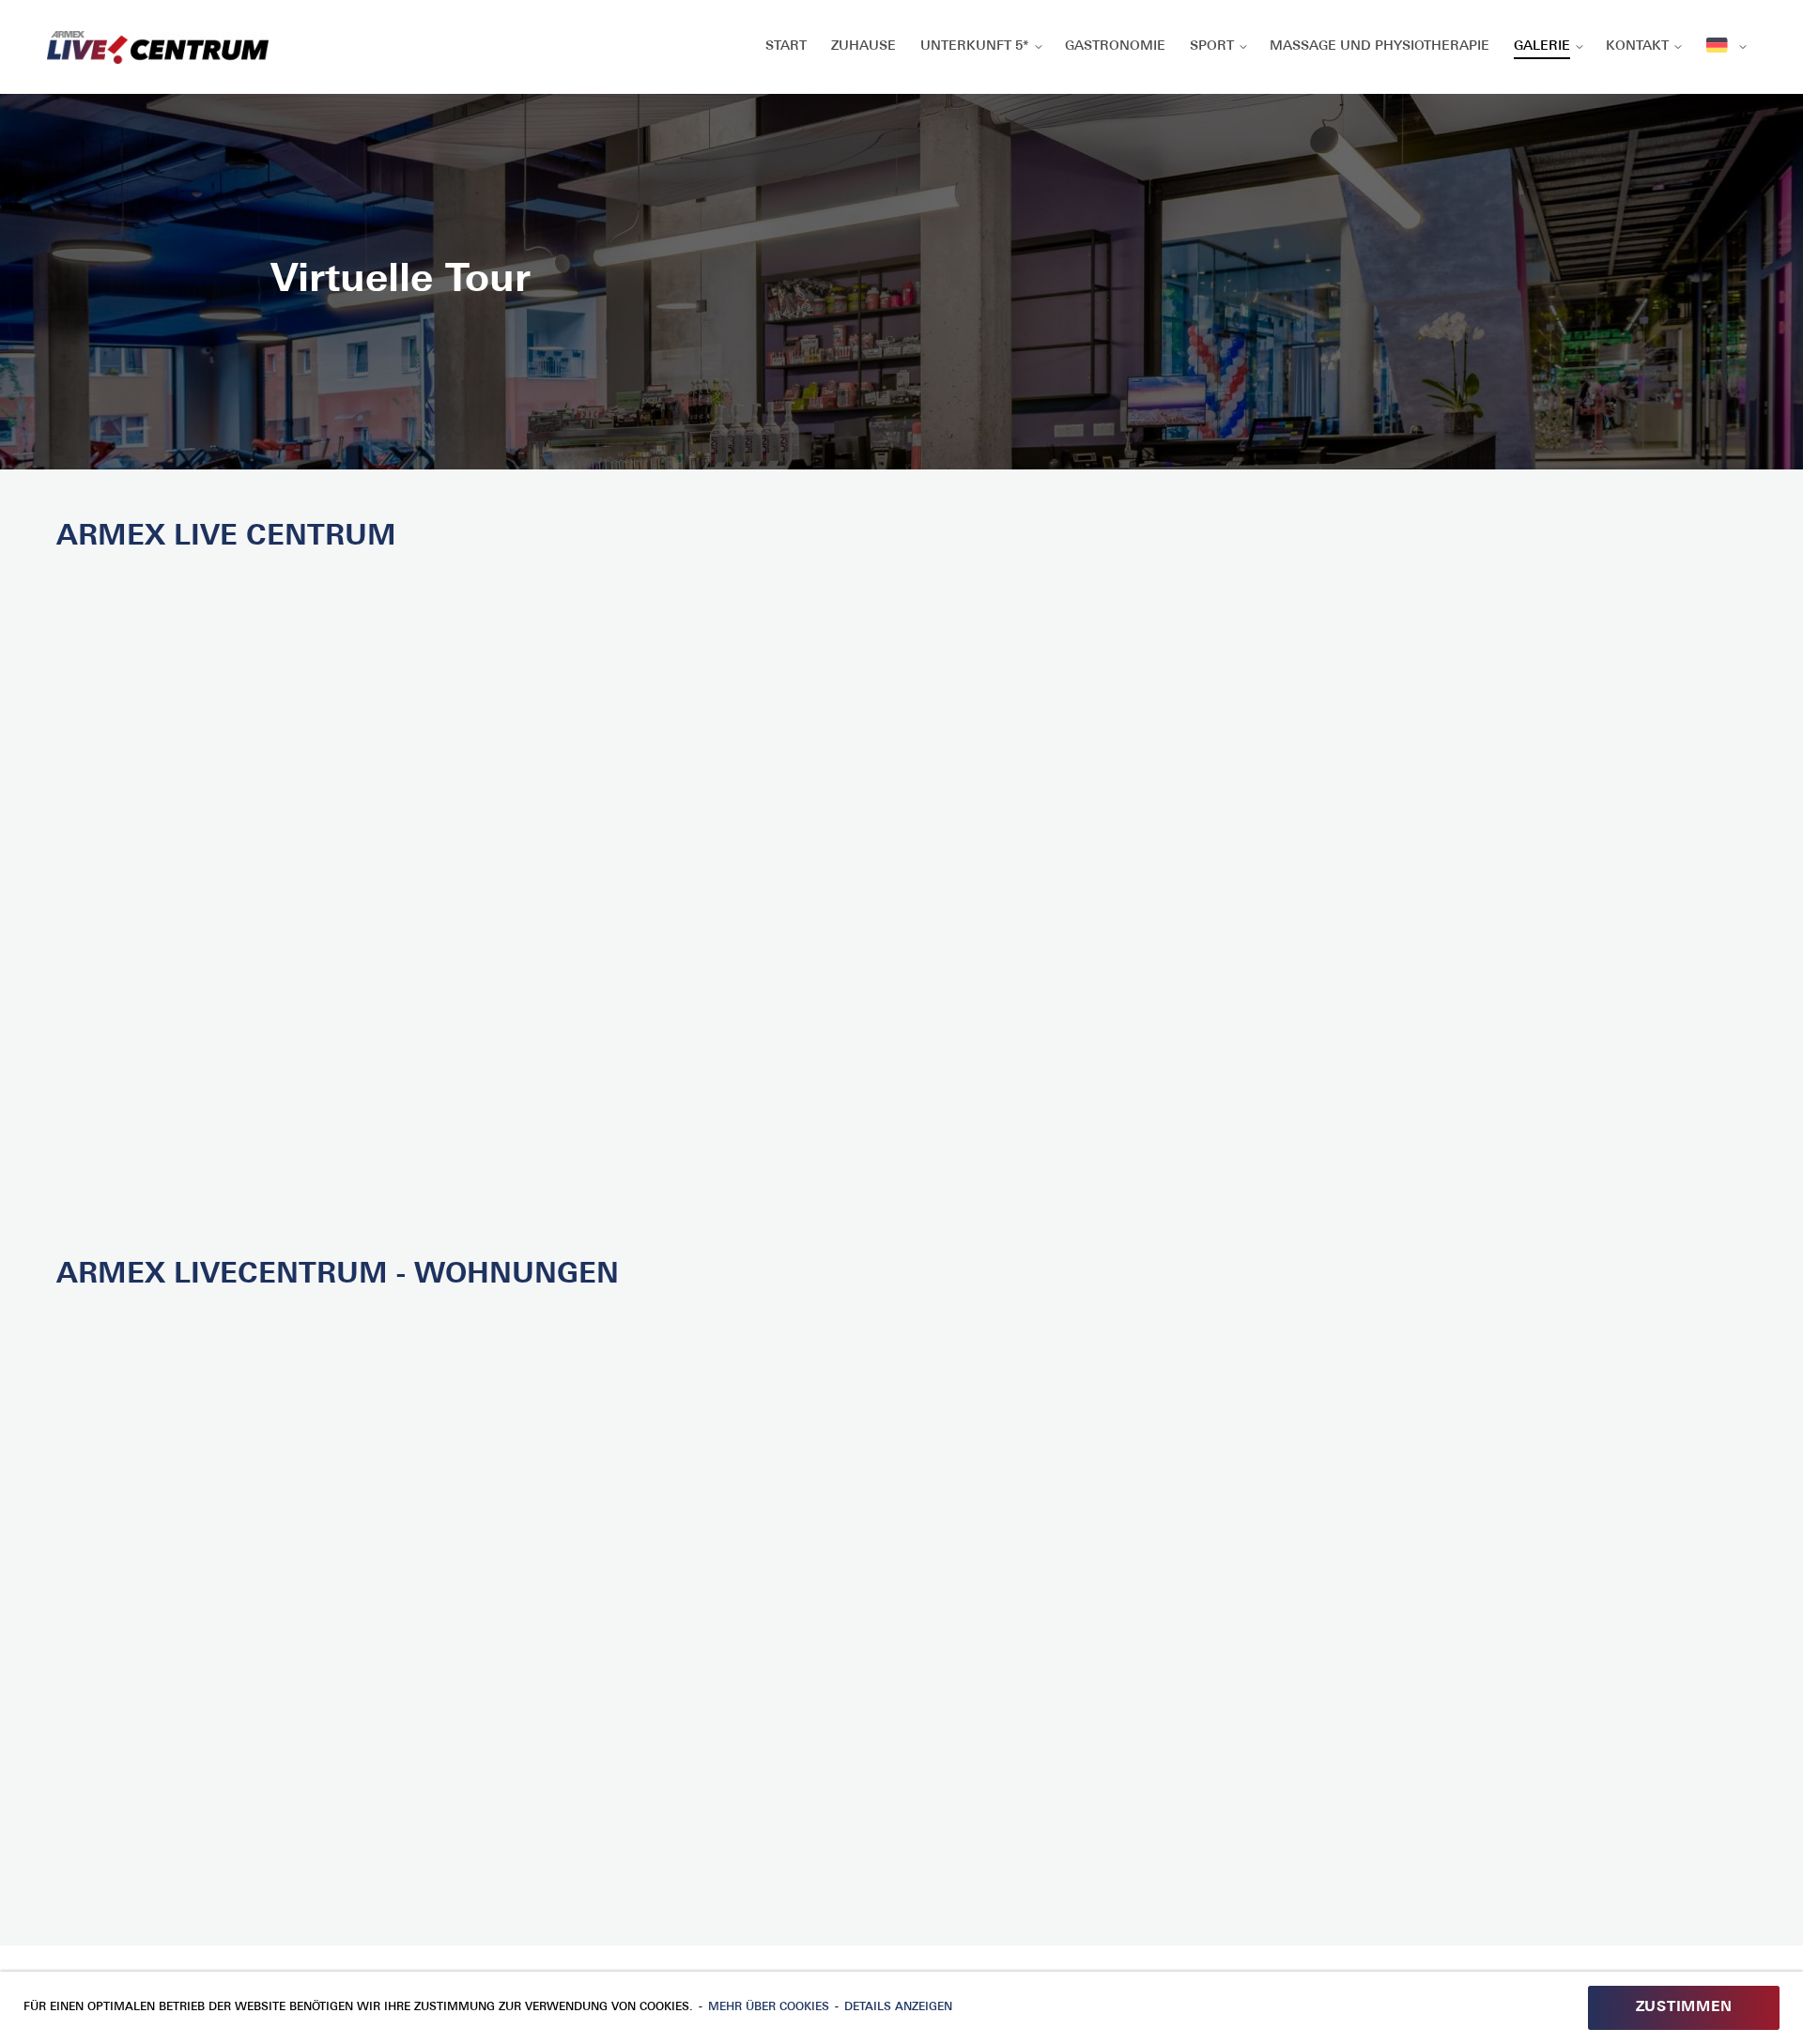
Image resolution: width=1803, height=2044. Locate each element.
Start (786, 46)
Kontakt (1637, 46)
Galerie (1542, 46)
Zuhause (863, 46)
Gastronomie (1115, 46)
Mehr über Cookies (769, 2007)
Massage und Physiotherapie (1379, 46)
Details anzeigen (898, 2007)
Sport (1212, 46)
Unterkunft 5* (975, 46)
